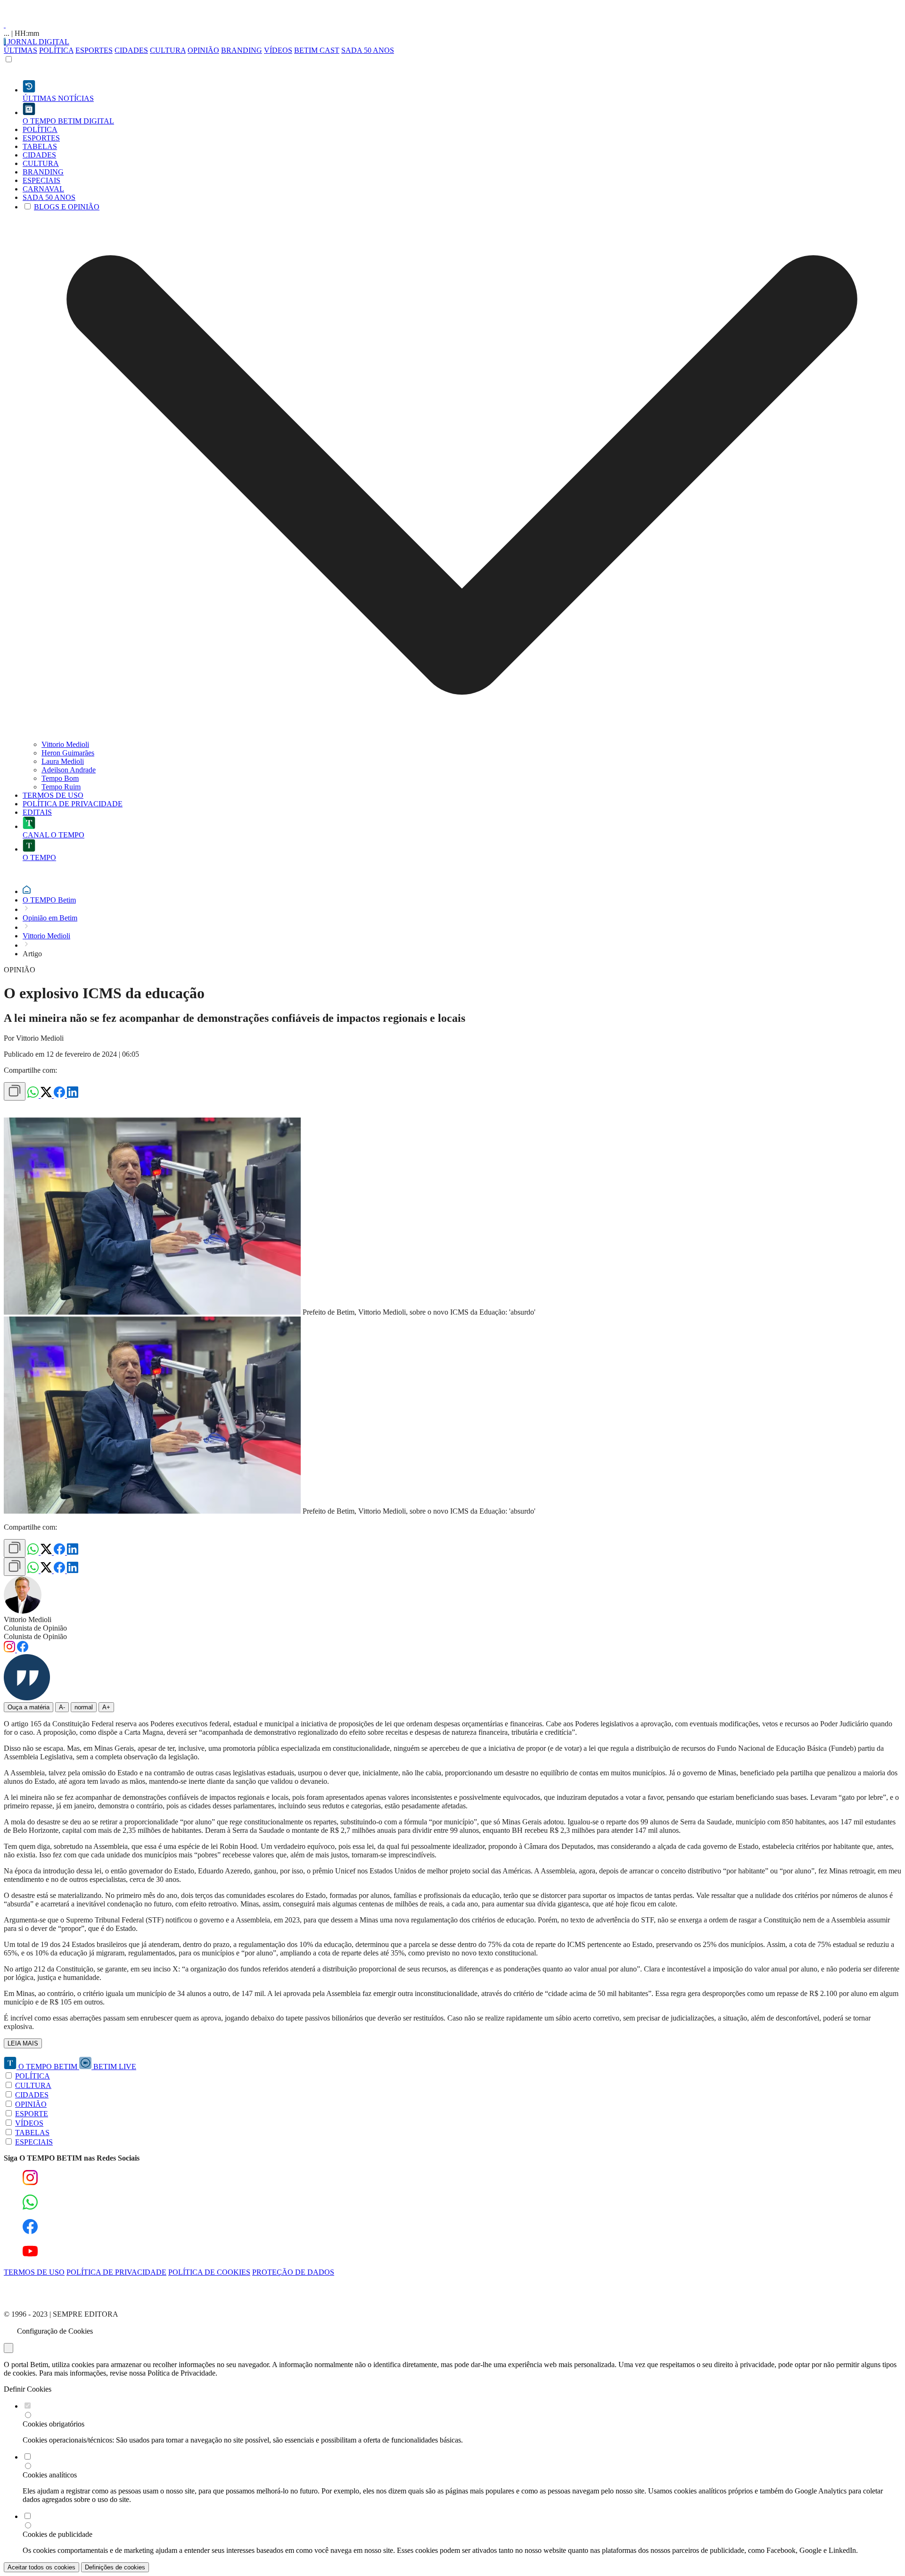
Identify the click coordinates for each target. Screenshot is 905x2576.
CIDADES (131, 50)
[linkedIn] (73, 1095)
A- (62, 1707)
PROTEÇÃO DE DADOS (293, 2272)
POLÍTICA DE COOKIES (209, 2272)
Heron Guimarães (68, 753)
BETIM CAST (317, 50)
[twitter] (47, 1095)
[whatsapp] (34, 1095)
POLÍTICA (56, 50)
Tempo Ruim (61, 787)
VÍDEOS (278, 50)
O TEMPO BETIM (48, 2067)
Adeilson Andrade (69, 770)
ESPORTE (32, 2114)
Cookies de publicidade (58, 2534)
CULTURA (168, 50)
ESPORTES (94, 50)
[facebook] (60, 1095)
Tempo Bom (60, 778)
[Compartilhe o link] (15, 1091)
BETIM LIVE (114, 2067)
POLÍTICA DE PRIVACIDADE (116, 2272)
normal (84, 1707)
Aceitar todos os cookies (41, 2567)
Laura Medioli (63, 761)
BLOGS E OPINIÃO (67, 207)
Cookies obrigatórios (53, 2424)
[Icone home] (27, 891)
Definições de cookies (115, 2567)
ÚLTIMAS (21, 50)
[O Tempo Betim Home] (5, 25)
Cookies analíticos (50, 2475)
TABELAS (32, 2133)
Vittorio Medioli (65, 744)
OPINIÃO (203, 50)
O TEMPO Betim (49, 900)
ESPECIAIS (34, 2142)
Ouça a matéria (29, 1707)
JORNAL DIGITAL (37, 42)
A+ (106, 1707)
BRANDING (242, 50)
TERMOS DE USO (34, 2272)
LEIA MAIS (23, 2043)
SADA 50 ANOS (368, 50)
